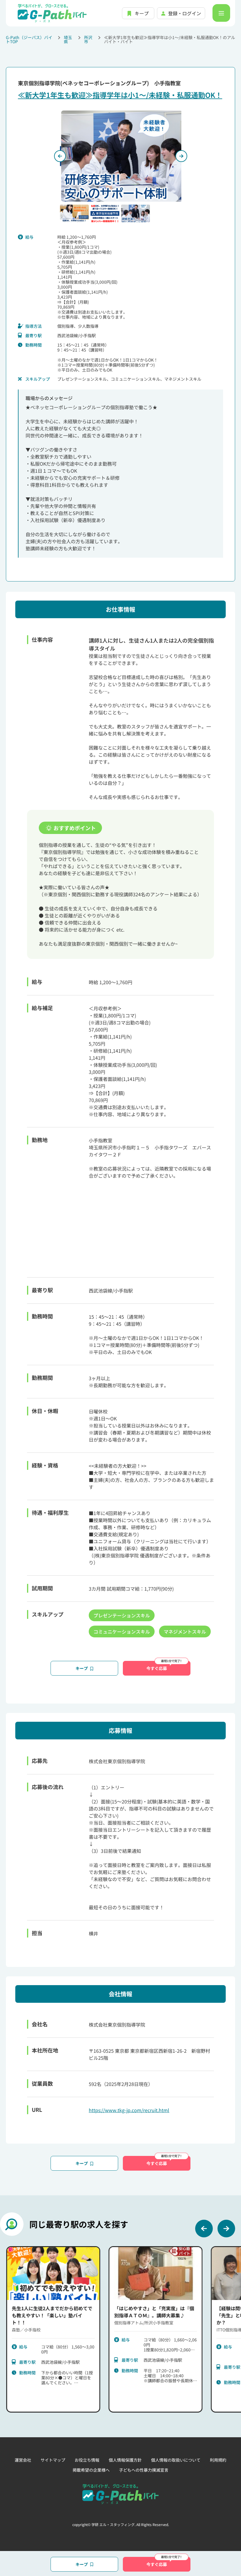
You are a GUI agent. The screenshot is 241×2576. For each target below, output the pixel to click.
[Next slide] (226, 2229)
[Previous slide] (60, 156)
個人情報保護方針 (125, 2460)
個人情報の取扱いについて (176, 2460)
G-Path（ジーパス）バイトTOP (29, 39)
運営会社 (23, 2460)
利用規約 (218, 2460)
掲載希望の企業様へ (91, 2470)
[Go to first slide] (181, 156)
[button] (74, 213)
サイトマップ (53, 2460)
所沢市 (88, 39)
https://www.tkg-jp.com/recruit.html (129, 2110)
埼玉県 (68, 39)
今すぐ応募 (157, 1668)
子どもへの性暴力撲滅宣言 (144, 2470)
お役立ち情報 (87, 2460)
